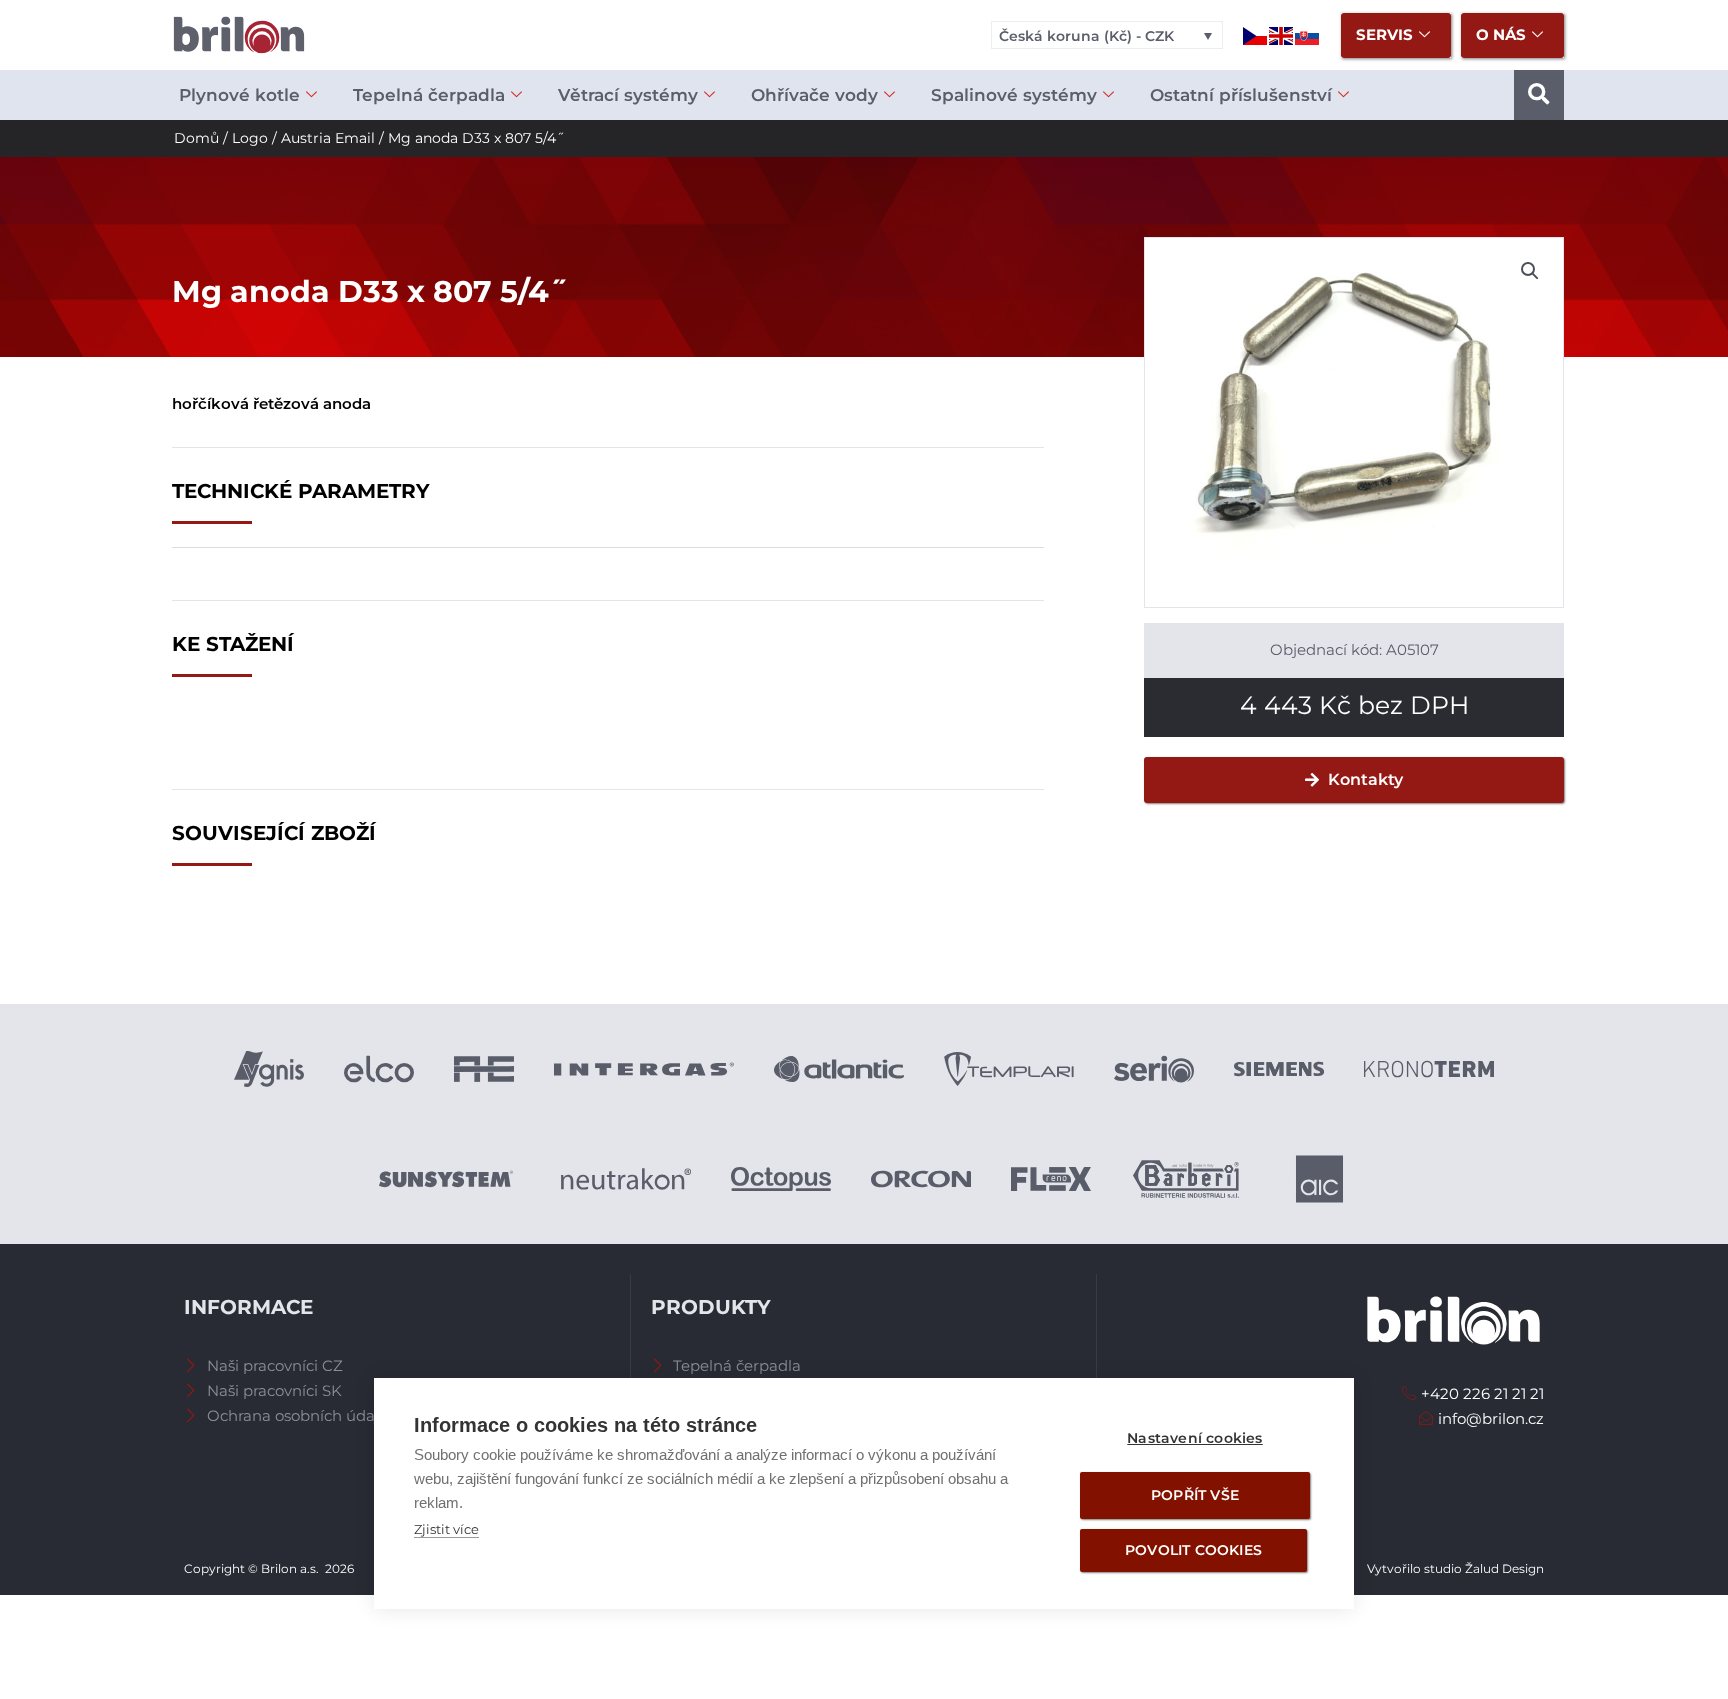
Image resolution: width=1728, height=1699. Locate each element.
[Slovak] (1308, 34)
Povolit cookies (1193, 1550)
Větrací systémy (628, 95)
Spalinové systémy (1014, 95)
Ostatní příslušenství (1241, 95)
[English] (1282, 34)
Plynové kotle (239, 95)
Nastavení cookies (1194, 1438)
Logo (250, 138)
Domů (196, 138)
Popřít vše (1195, 1495)
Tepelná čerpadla (429, 95)
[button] (1539, 95)
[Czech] (1256, 34)
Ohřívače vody (814, 95)
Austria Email (328, 138)
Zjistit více (446, 1529)
